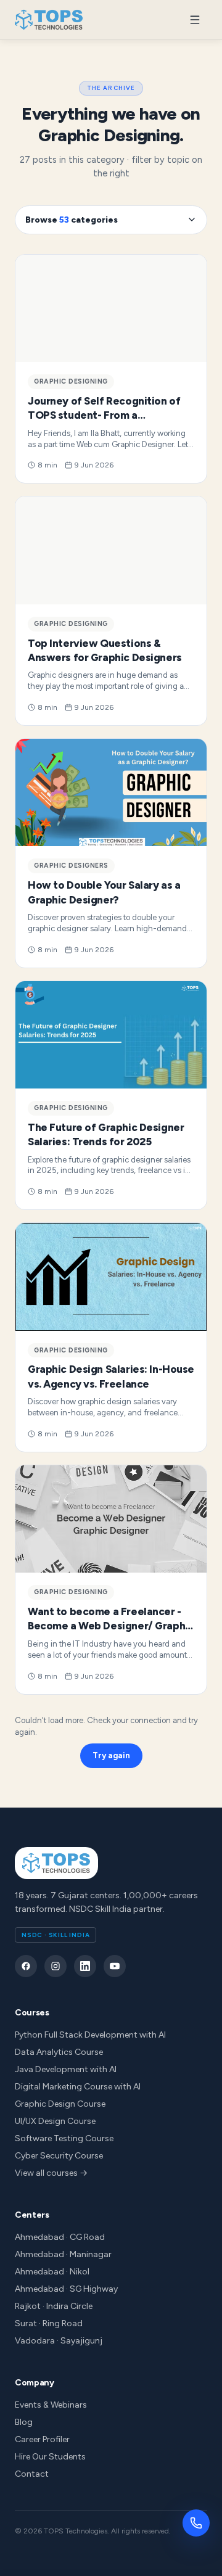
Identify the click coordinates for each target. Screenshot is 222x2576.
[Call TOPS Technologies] (196, 2523)
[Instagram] (55, 1966)
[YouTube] (115, 1966)
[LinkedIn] (85, 1966)
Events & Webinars (51, 2405)
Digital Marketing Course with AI (78, 2087)
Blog (24, 2422)
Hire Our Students (50, 2457)
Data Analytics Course (59, 2052)
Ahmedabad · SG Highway (66, 2289)
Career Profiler (42, 2439)
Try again (111, 1755)
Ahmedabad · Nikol (52, 2272)
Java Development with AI (66, 2069)
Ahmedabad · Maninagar (63, 2254)
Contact (32, 2474)
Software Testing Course (64, 2138)
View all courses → (51, 2173)
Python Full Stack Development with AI (90, 2035)
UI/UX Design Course (55, 2121)
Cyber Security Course (59, 2156)
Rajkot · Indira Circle (54, 2306)
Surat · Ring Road (49, 2323)
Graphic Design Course (60, 2104)
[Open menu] (195, 20)
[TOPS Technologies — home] (49, 20)
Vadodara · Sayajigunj (59, 2341)
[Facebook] (26, 1966)
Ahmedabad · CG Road (60, 2237)
